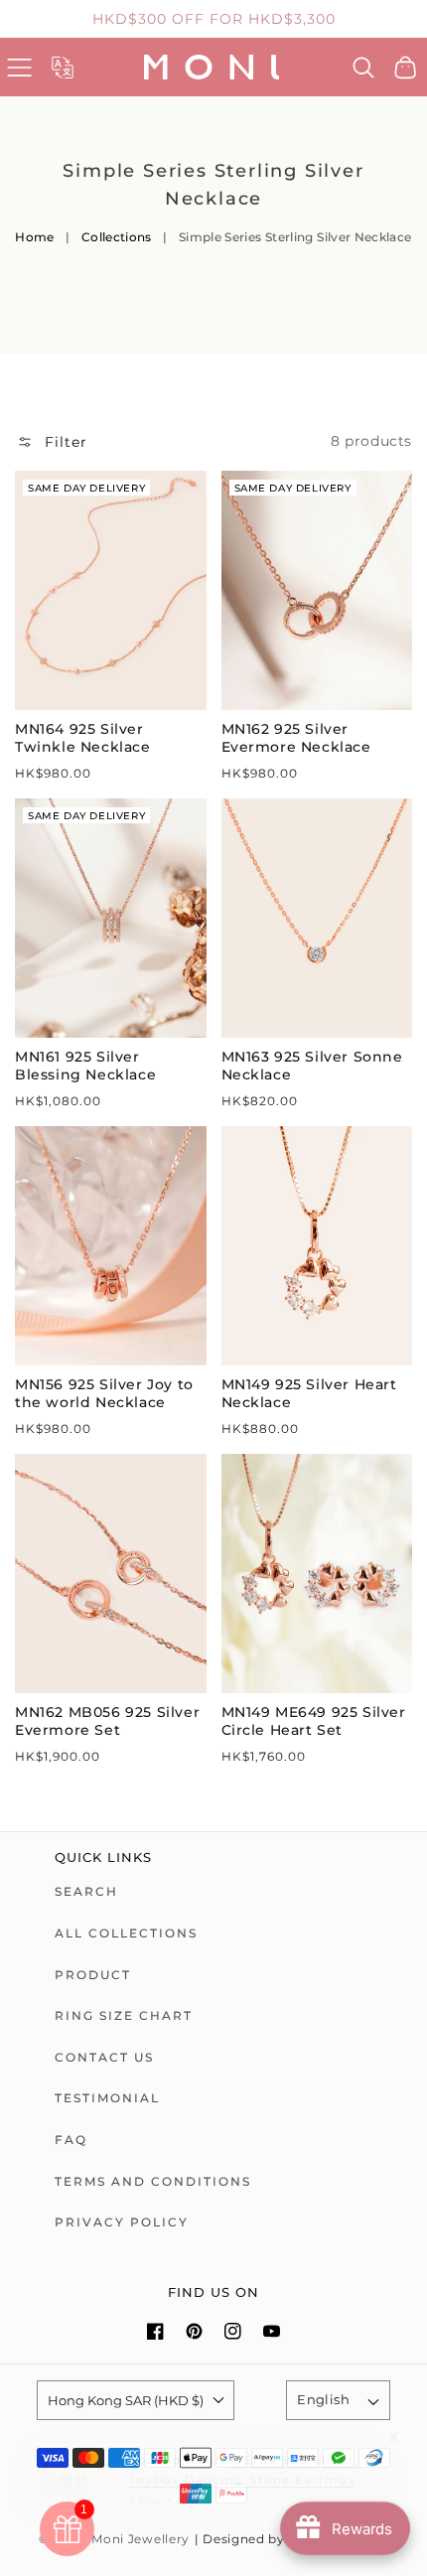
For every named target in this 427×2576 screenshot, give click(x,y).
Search (86, 1891)
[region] (213, 19)
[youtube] (272, 2331)
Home (34, 237)
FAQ (71, 2140)
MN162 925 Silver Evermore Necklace (296, 738)
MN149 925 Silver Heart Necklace (309, 1393)
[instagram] (233, 2331)
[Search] (364, 68)
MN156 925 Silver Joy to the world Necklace (104, 1393)
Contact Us (104, 2057)
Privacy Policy (122, 2222)
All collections (126, 1933)
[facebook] (155, 2331)
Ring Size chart (124, 2015)
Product (93, 1975)
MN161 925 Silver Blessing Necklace (85, 1066)
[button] (19, 67)
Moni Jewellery (141, 2539)
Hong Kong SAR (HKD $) (126, 2400)
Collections (117, 237)
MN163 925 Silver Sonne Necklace (312, 1066)
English (323, 2399)
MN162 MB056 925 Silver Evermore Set (107, 1721)
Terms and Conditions (153, 2181)
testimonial (107, 2098)
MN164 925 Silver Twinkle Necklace (83, 738)
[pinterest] (194, 2331)
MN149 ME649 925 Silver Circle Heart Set (314, 1721)
